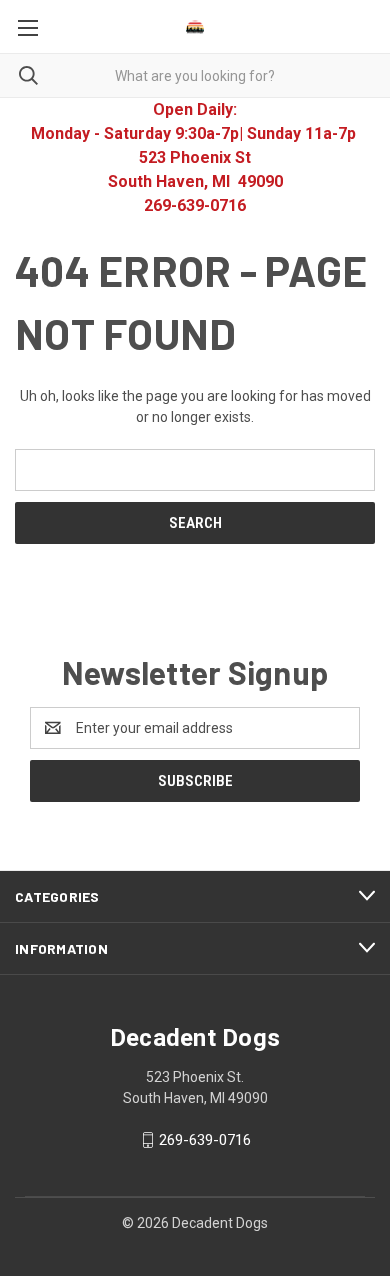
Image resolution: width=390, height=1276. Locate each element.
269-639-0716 (205, 1140)
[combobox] (195, 75)
